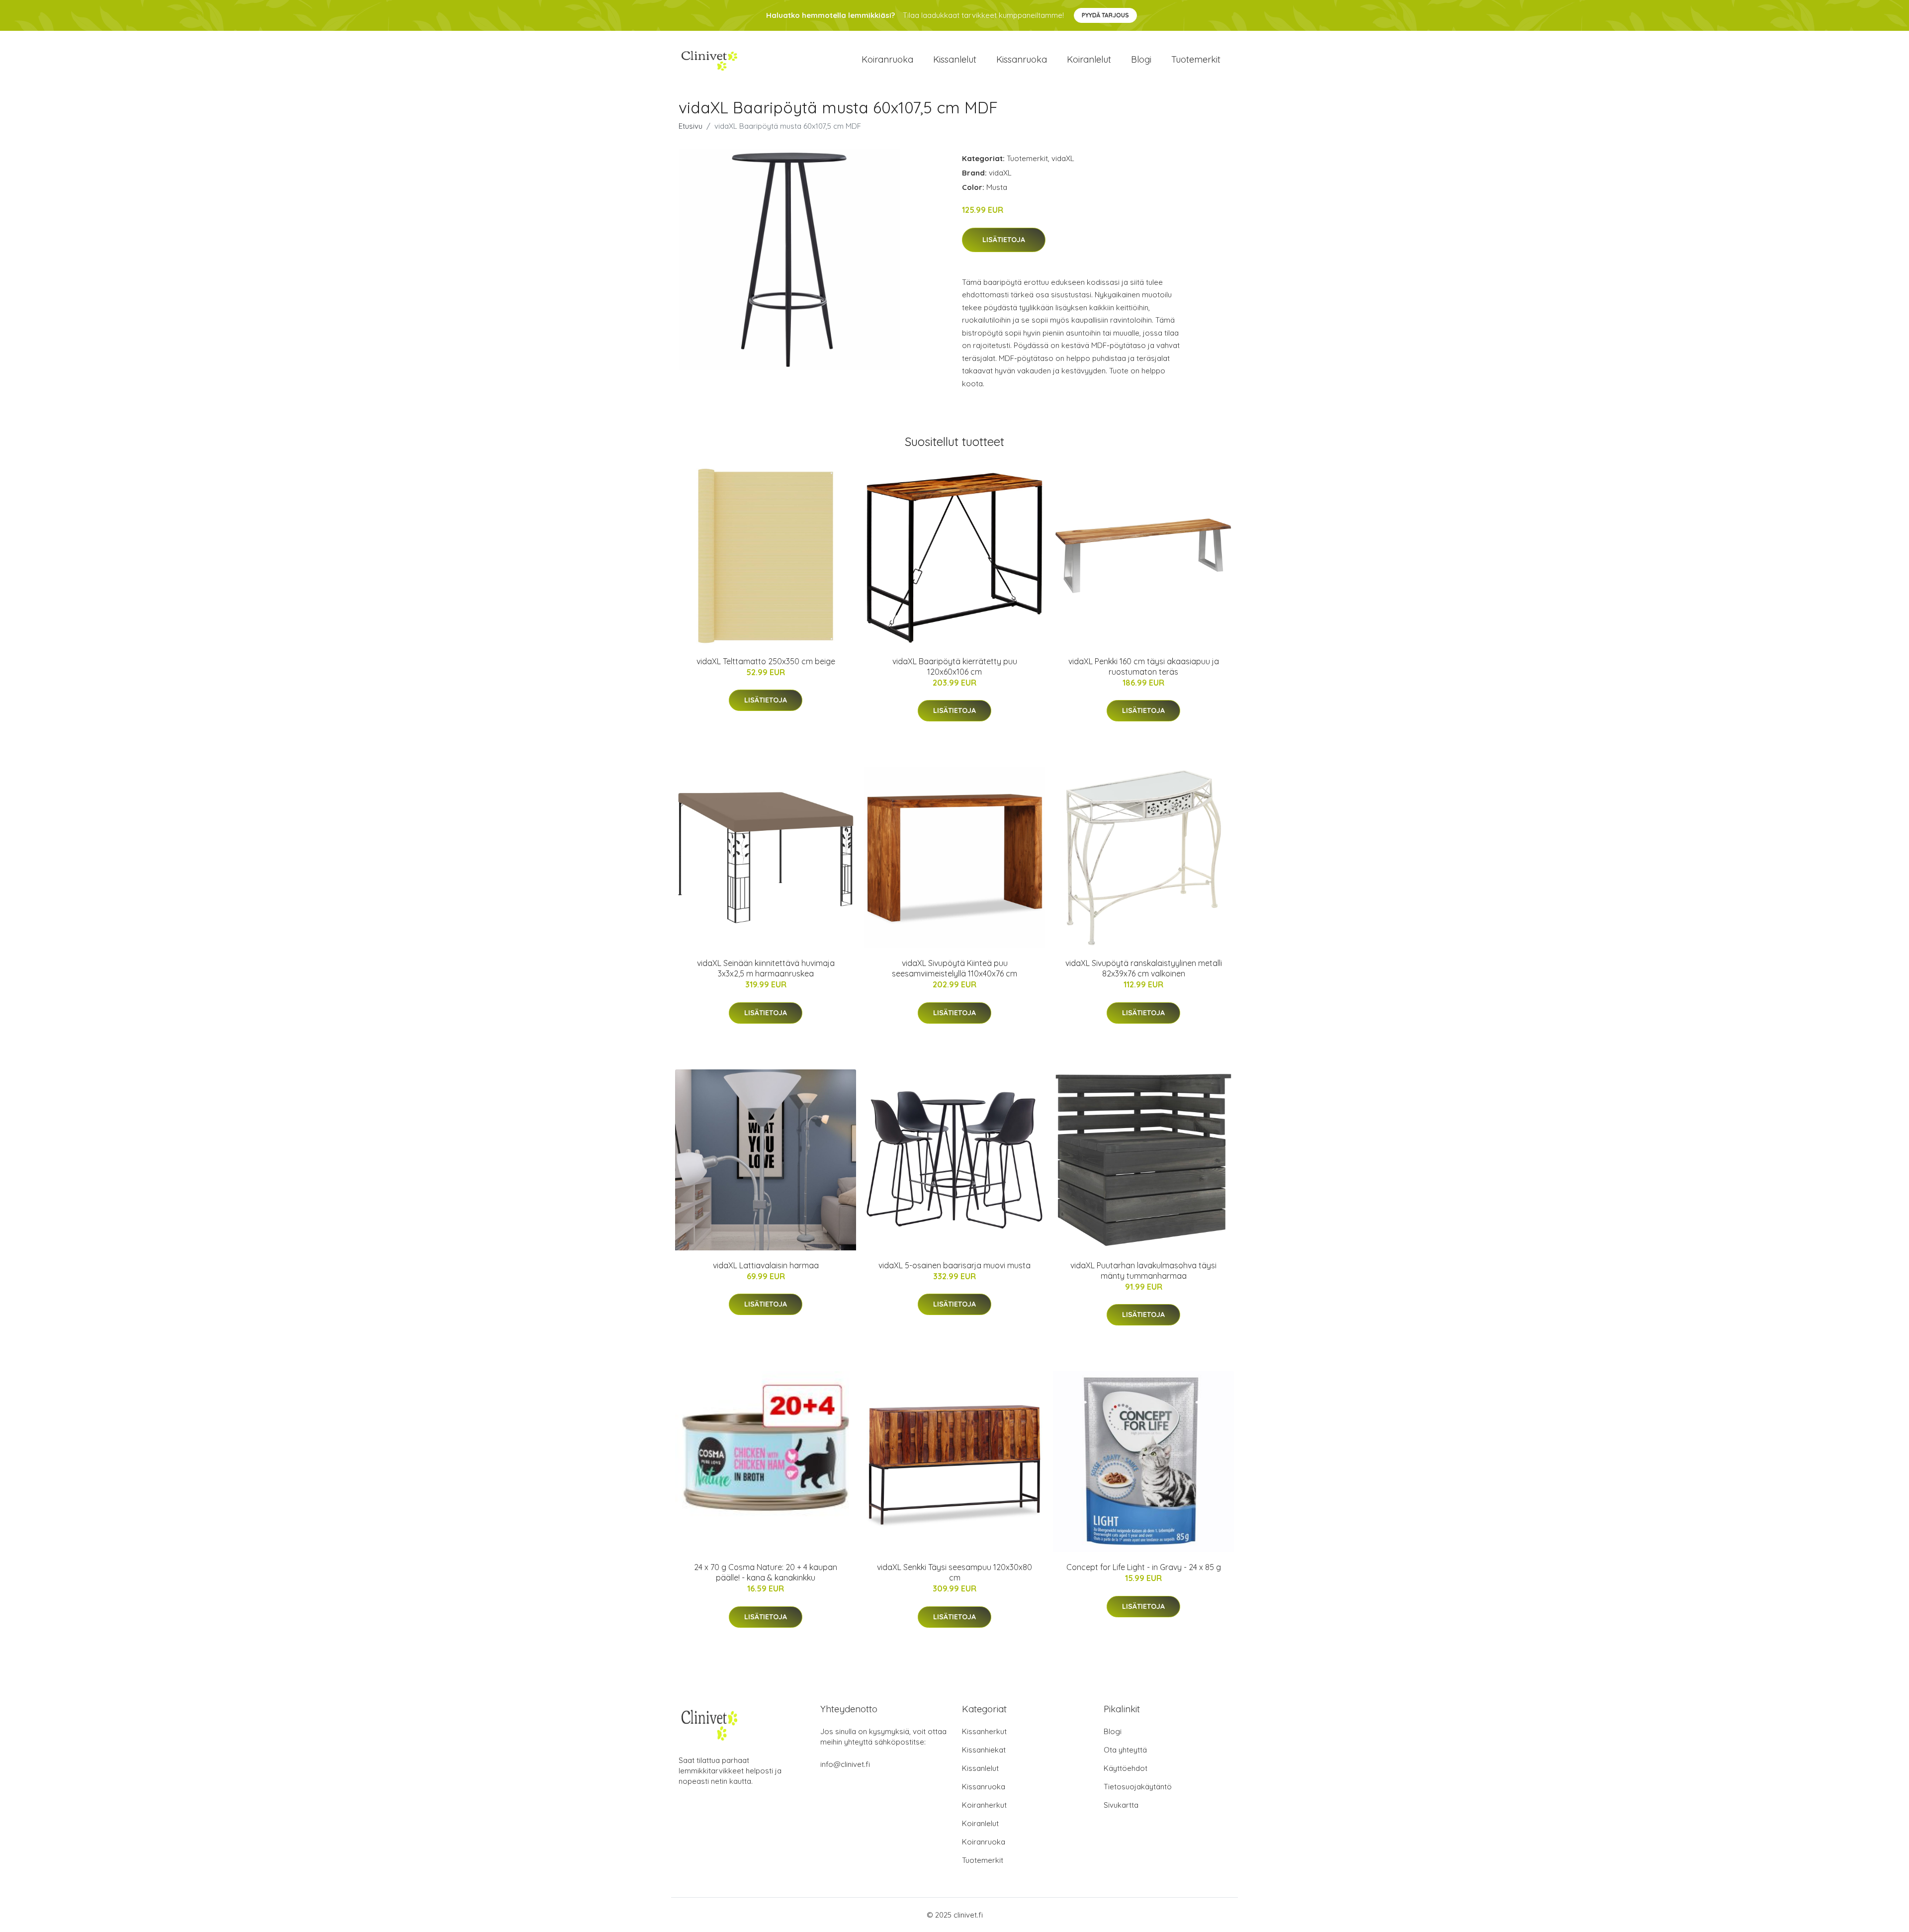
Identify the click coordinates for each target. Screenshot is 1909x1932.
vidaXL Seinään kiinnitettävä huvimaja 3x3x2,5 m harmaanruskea (766, 968)
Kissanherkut (984, 1731)
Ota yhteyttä (1125, 1750)
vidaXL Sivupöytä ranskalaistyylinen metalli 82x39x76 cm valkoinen (1144, 968)
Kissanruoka (1022, 59)
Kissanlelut (955, 59)
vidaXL (1063, 158)
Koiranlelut (1089, 59)
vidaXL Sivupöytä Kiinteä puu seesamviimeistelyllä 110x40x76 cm (954, 968)
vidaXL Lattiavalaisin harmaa (766, 1265)
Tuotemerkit (1196, 59)
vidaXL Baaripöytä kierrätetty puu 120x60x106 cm (955, 666)
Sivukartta (1121, 1805)
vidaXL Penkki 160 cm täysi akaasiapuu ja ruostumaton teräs (1144, 666)
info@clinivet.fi (845, 1764)
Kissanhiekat (984, 1750)
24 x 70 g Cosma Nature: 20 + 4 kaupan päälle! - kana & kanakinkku (766, 1572)
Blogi (1141, 59)
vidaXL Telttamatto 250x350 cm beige (766, 661)
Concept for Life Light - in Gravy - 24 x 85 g (1144, 1567)
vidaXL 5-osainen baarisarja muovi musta (954, 1265)
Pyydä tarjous (1105, 15)
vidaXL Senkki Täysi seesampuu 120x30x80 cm (954, 1572)
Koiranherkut (984, 1805)
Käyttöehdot (1126, 1768)
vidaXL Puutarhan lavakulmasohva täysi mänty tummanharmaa (1143, 1271)
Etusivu (691, 126)
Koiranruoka (887, 59)
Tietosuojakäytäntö (1138, 1787)
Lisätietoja (1004, 240)
